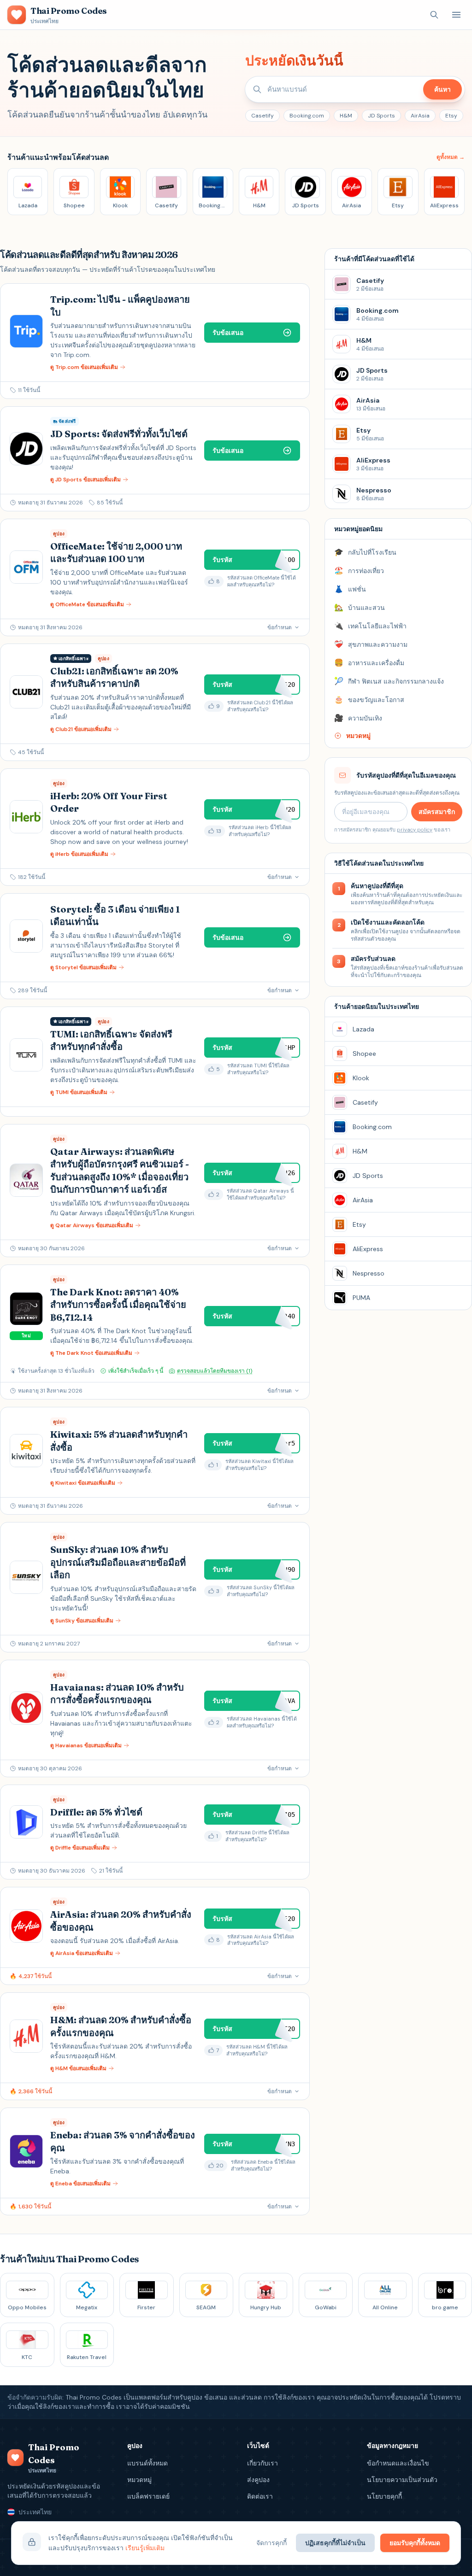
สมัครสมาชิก (437, 812)
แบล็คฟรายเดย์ (148, 2496)
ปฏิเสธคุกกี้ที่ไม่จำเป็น (335, 2543)
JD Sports (381, 116)
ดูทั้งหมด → (451, 157)
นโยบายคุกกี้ (384, 2496)
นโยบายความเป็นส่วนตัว (402, 2480)
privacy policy (415, 830)
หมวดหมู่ (139, 2480)
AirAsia (420, 116)
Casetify (263, 116)
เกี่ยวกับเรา (263, 2463)
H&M (346, 116)
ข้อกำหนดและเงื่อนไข (398, 2463)
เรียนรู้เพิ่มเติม (145, 2548)
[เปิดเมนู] (456, 15)
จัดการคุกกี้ (271, 2543)
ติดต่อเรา (260, 2496)
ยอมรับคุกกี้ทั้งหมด (415, 2543)
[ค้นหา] (434, 15)
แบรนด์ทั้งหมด (147, 2463)
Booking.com (307, 116)
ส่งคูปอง (258, 2480)
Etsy (451, 116)
